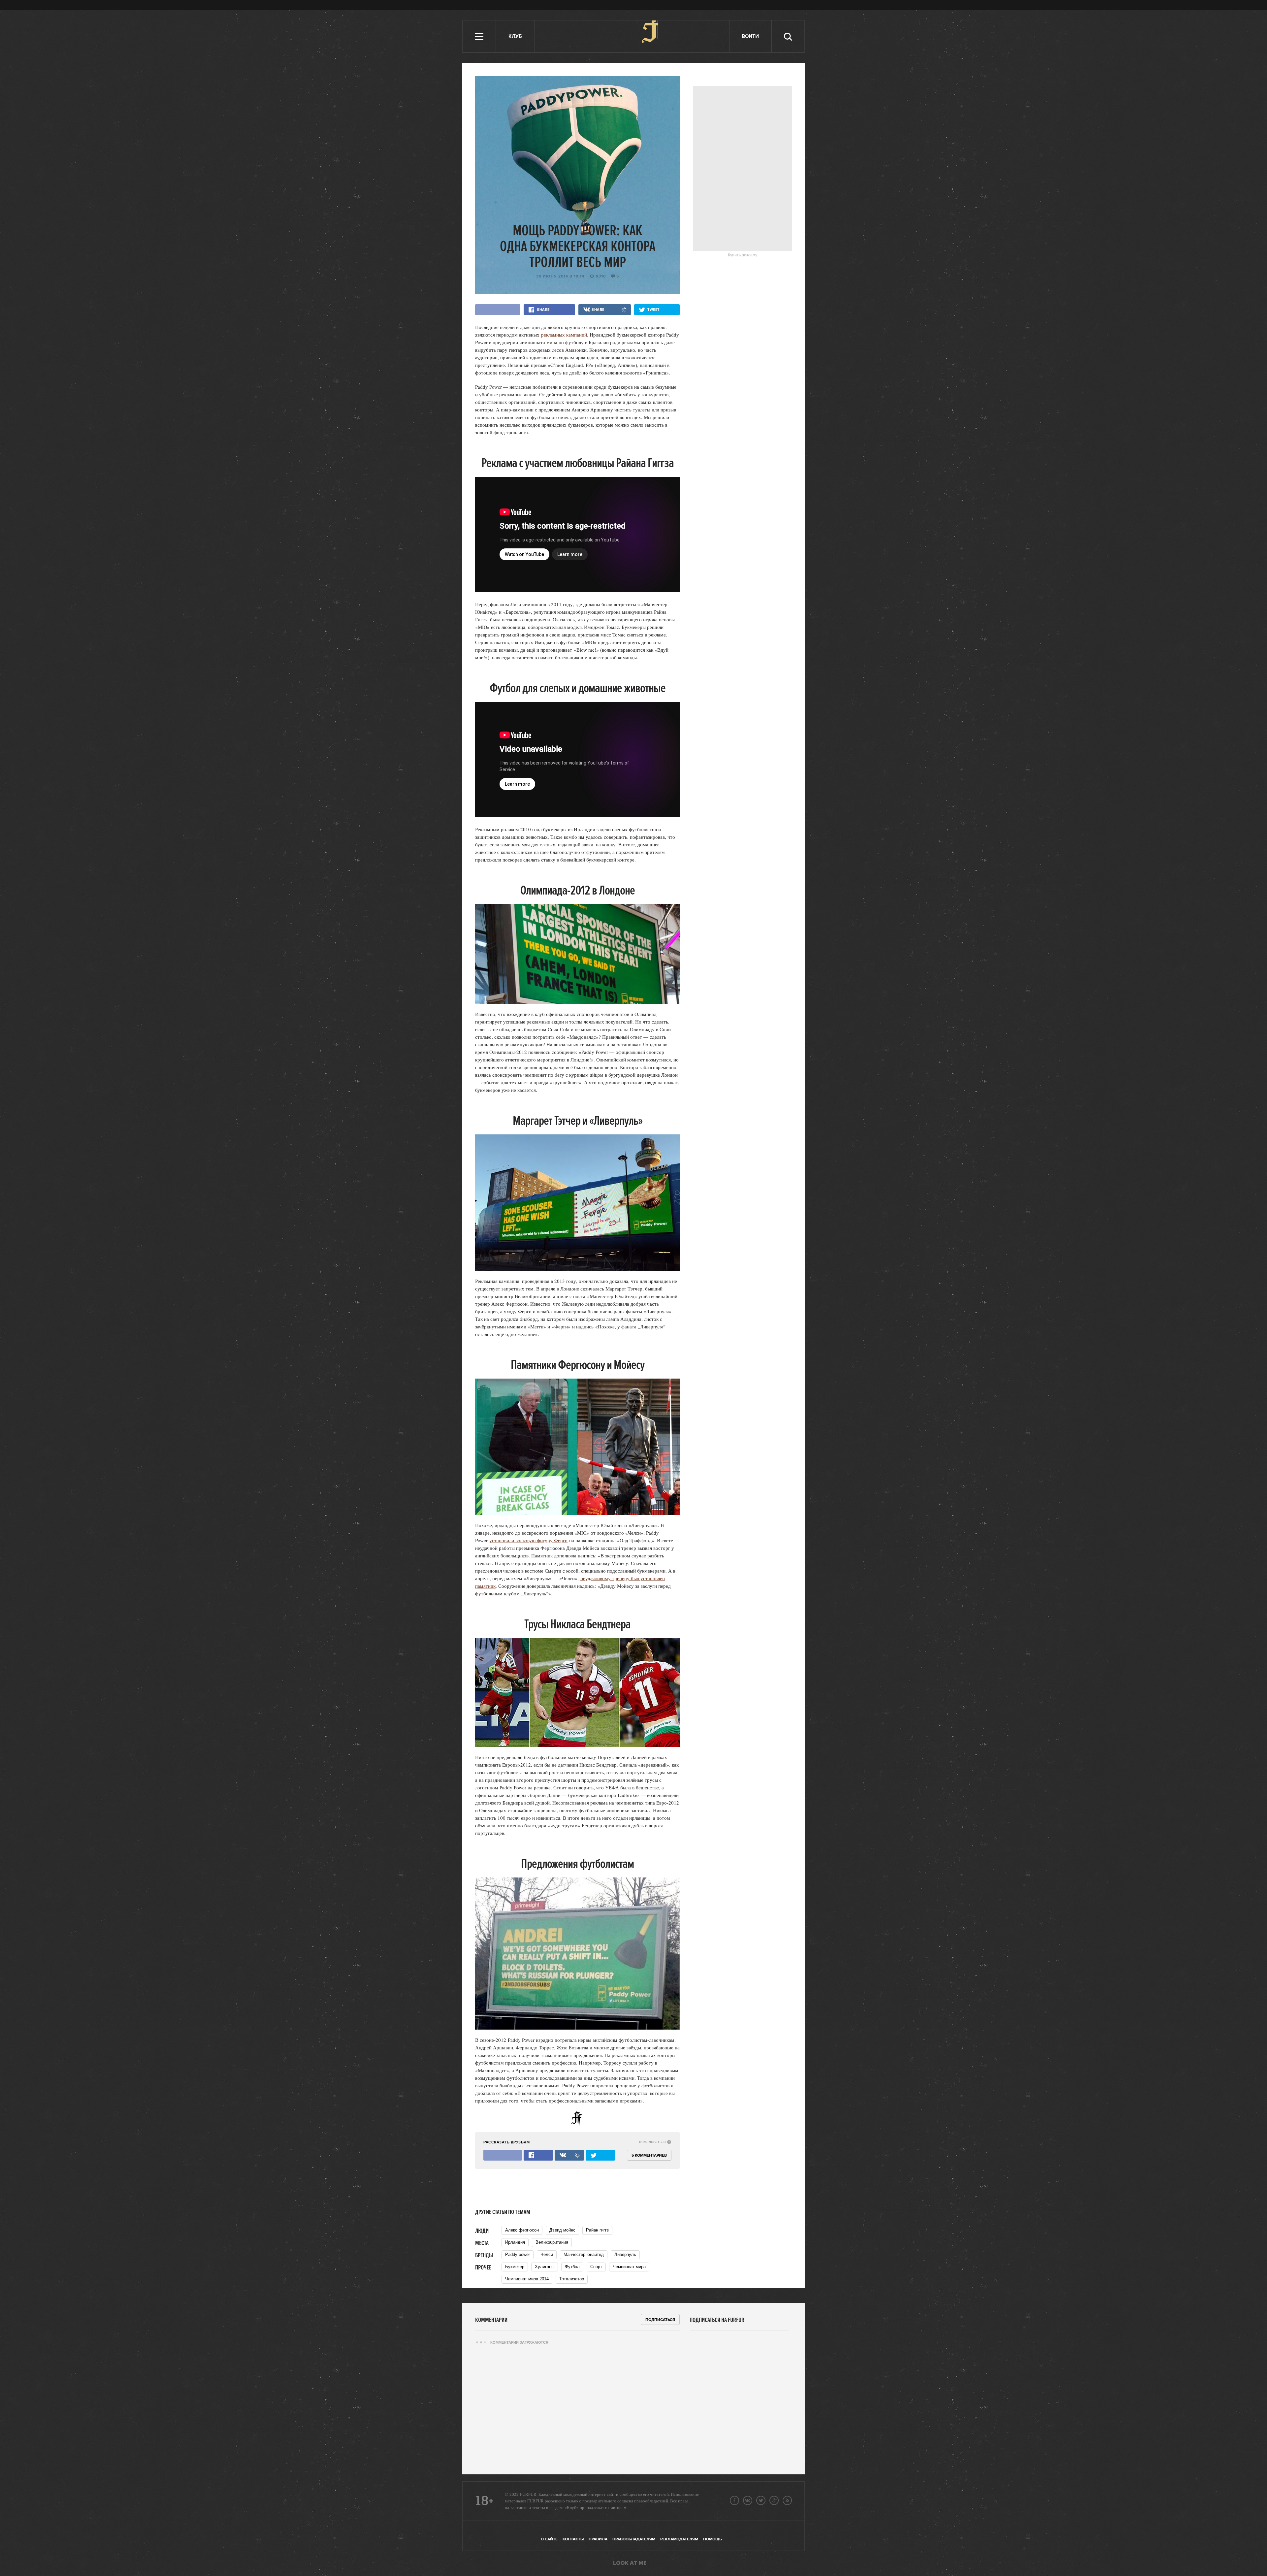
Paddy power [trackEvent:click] (518, 2254)
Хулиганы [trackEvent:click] (545, 2267)
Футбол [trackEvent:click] (572, 2267)
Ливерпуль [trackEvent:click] (625, 2254)
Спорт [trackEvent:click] (596, 2267)
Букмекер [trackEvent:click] (515, 2267)
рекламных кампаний (564, 335)
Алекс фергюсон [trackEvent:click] (522, 2230)
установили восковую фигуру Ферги (528, 1540)
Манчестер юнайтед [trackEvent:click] (584, 2254)
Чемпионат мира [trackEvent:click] (629, 2267)
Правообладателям (634, 2539)
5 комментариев (649, 2155)
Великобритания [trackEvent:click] (552, 2242)
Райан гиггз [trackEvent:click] (597, 2230)
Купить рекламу (743, 255)
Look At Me (630, 2563)
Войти (750, 36)
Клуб (515, 36)
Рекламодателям (679, 2539)
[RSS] (787, 2500)
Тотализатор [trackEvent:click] (572, 2279)
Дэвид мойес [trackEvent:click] (562, 2230)
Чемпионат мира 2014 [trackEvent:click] (527, 2279)
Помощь (712, 2539)
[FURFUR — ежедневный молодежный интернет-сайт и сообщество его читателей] (632, 36)
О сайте (549, 2539)
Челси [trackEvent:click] (547, 2254)
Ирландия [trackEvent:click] (515, 2242)
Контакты (573, 2539)
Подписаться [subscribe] (660, 2320)
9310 (601, 276)
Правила (598, 2539)
